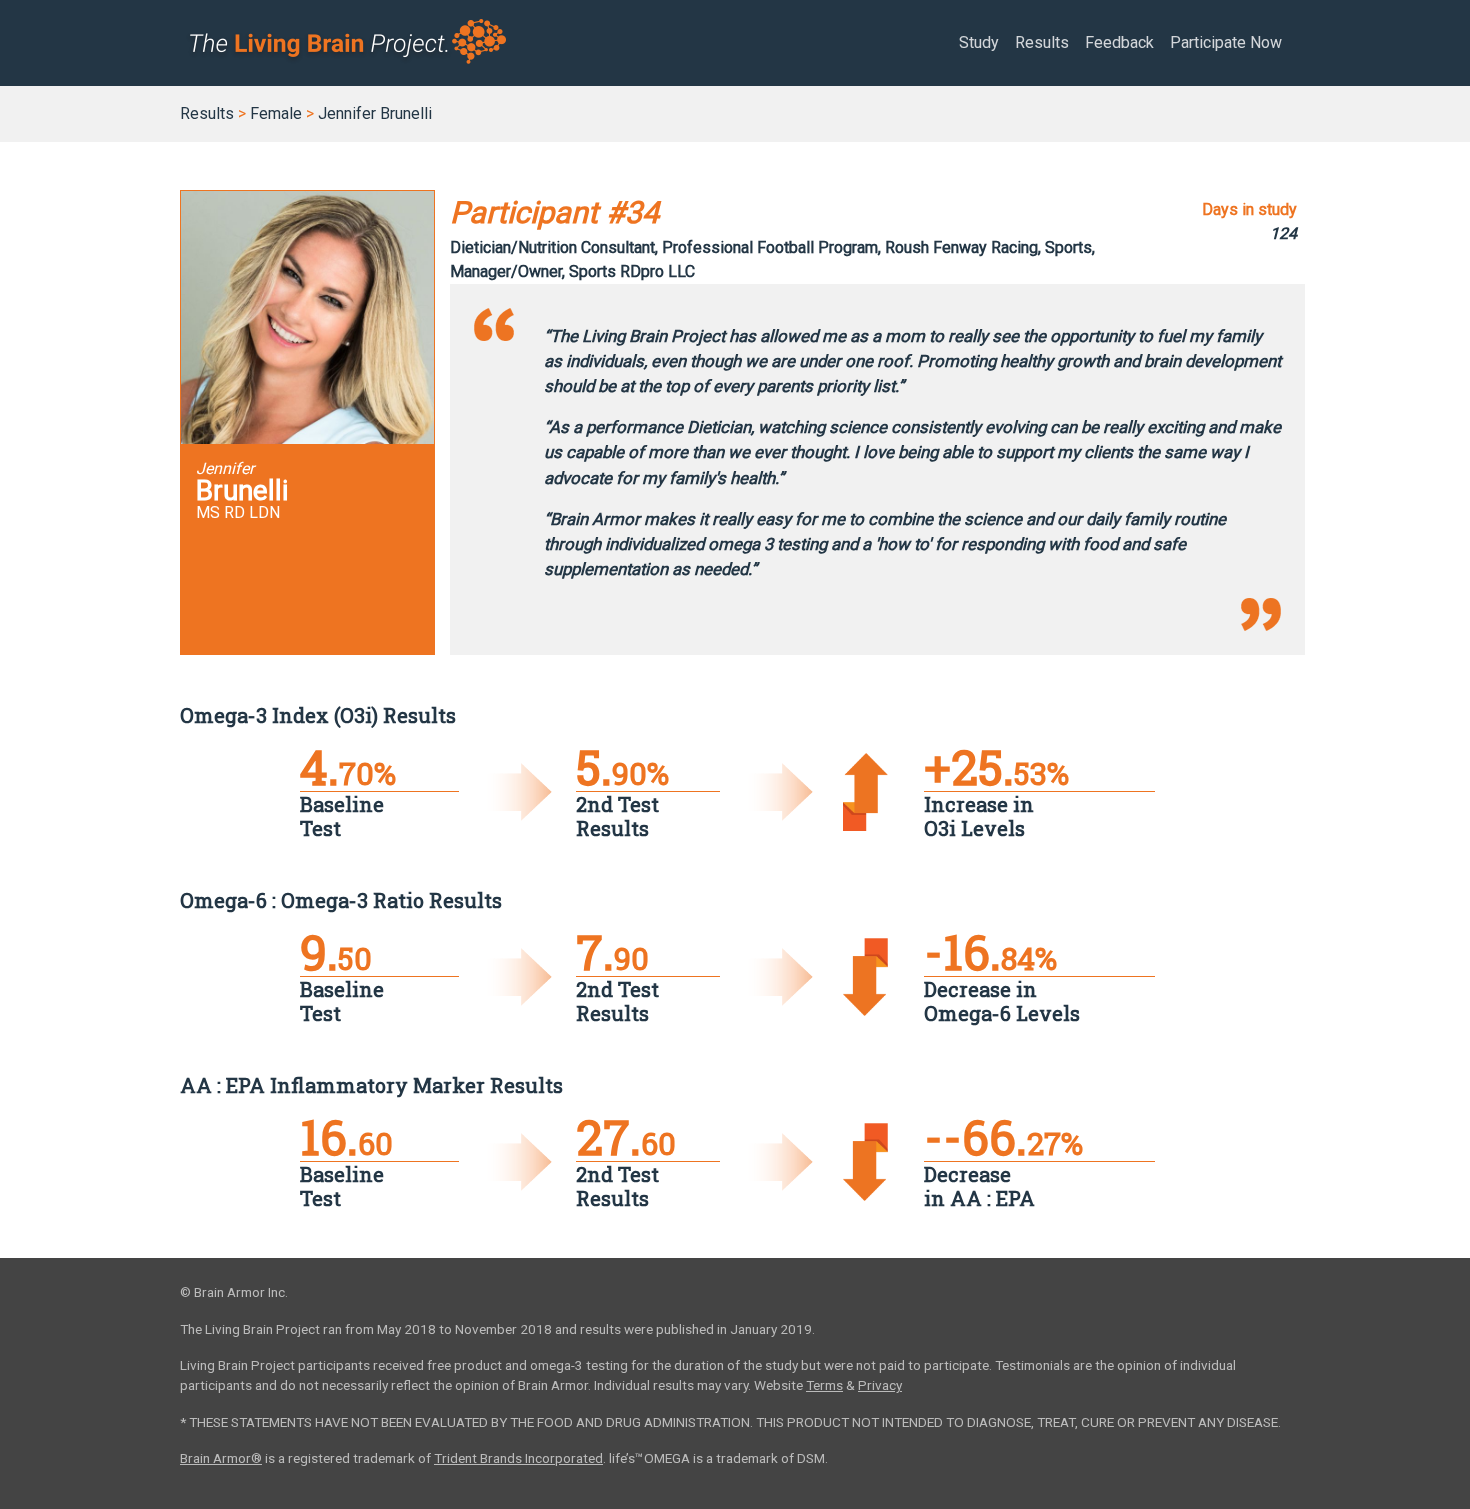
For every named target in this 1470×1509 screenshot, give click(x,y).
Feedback (1119, 42)
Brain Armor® (221, 1458)
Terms (824, 1385)
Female (276, 113)
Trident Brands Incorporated (518, 1458)
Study (979, 42)
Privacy (880, 1385)
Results (1042, 42)
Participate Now (1226, 42)
